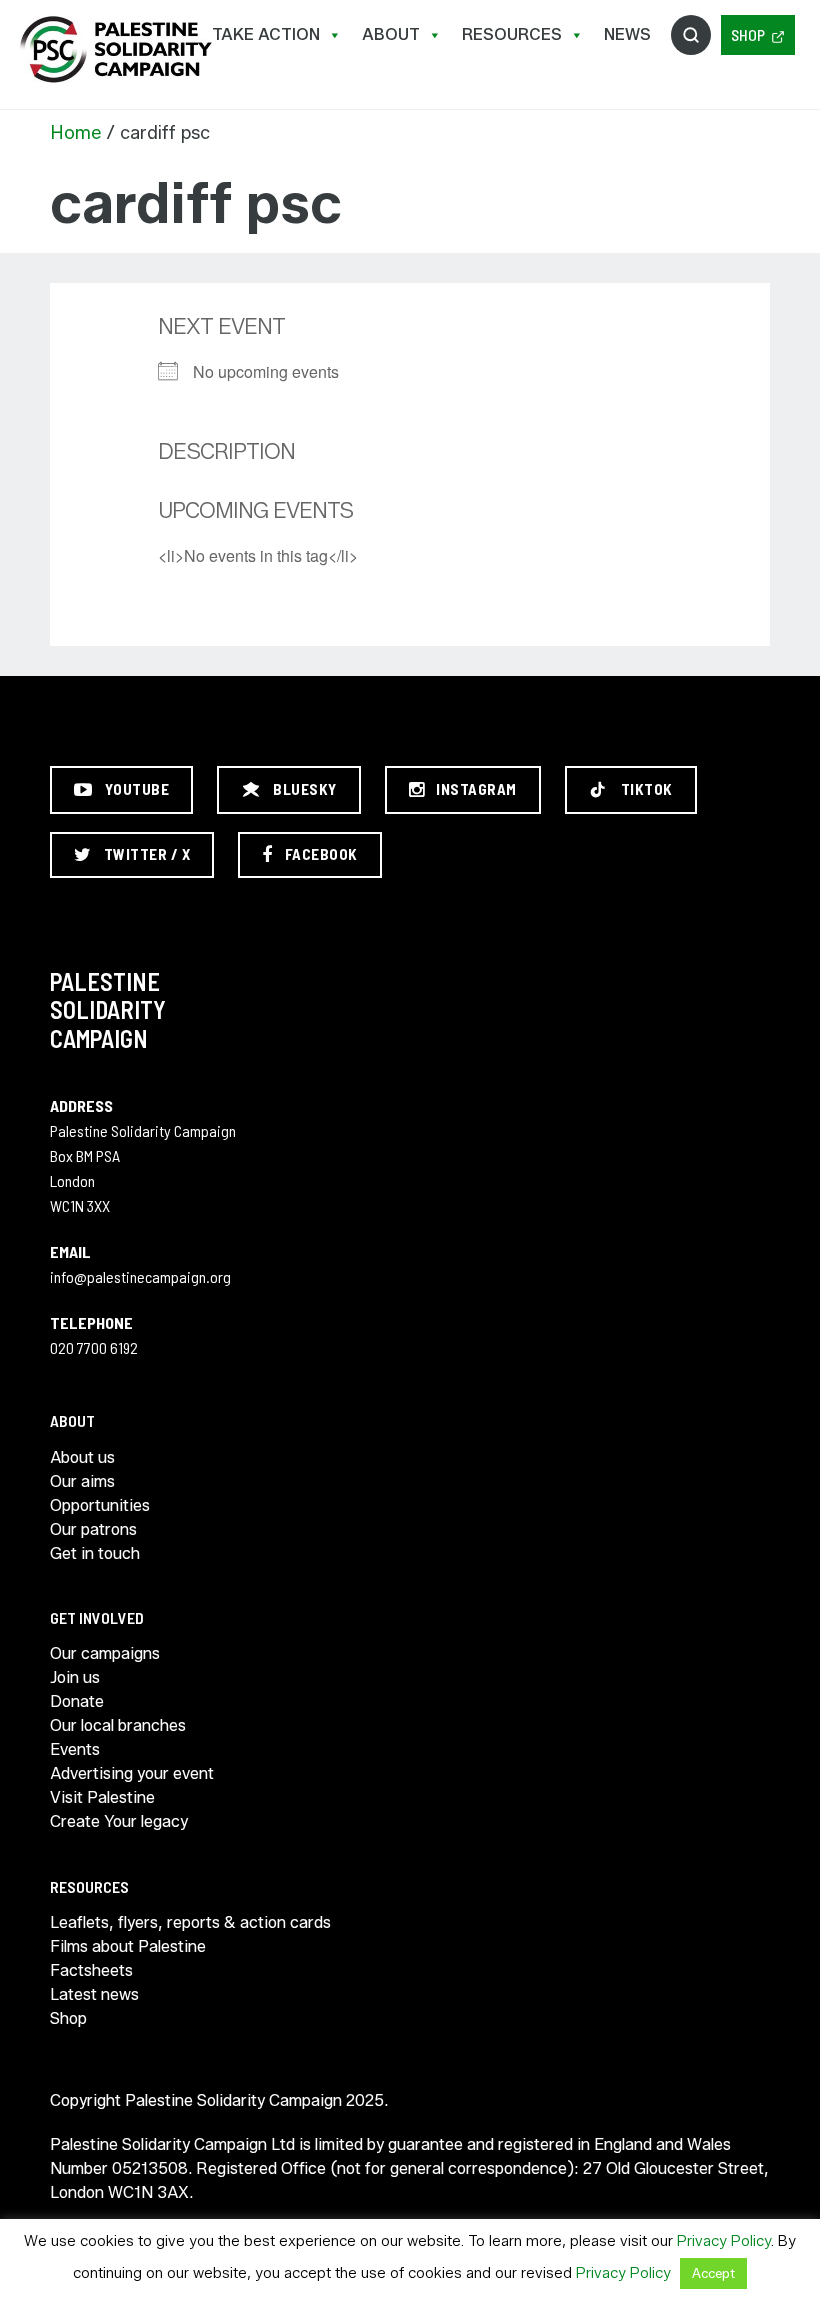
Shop (748, 34)
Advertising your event (132, 1773)
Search (691, 35)
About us (82, 1457)
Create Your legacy (119, 1821)
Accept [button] (713, 2273)
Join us (75, 1677)
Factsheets (91, 1970)
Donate (77, 1701)
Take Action (266, 34)
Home (75, 133)
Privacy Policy (724, 2241)
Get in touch (95, 1553)
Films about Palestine (128, 1946)
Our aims (82, 1481)
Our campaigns (105, 1653)
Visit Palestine (102, 1797)
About (391, 34)
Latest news (94, 1994)
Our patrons (93, 1529)
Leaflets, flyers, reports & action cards (190, 1922)
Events (75, 1749)
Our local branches (118, 1725)
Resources (512, 34)
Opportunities (100, 1505)
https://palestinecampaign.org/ (115, 49)
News (627, 34)
